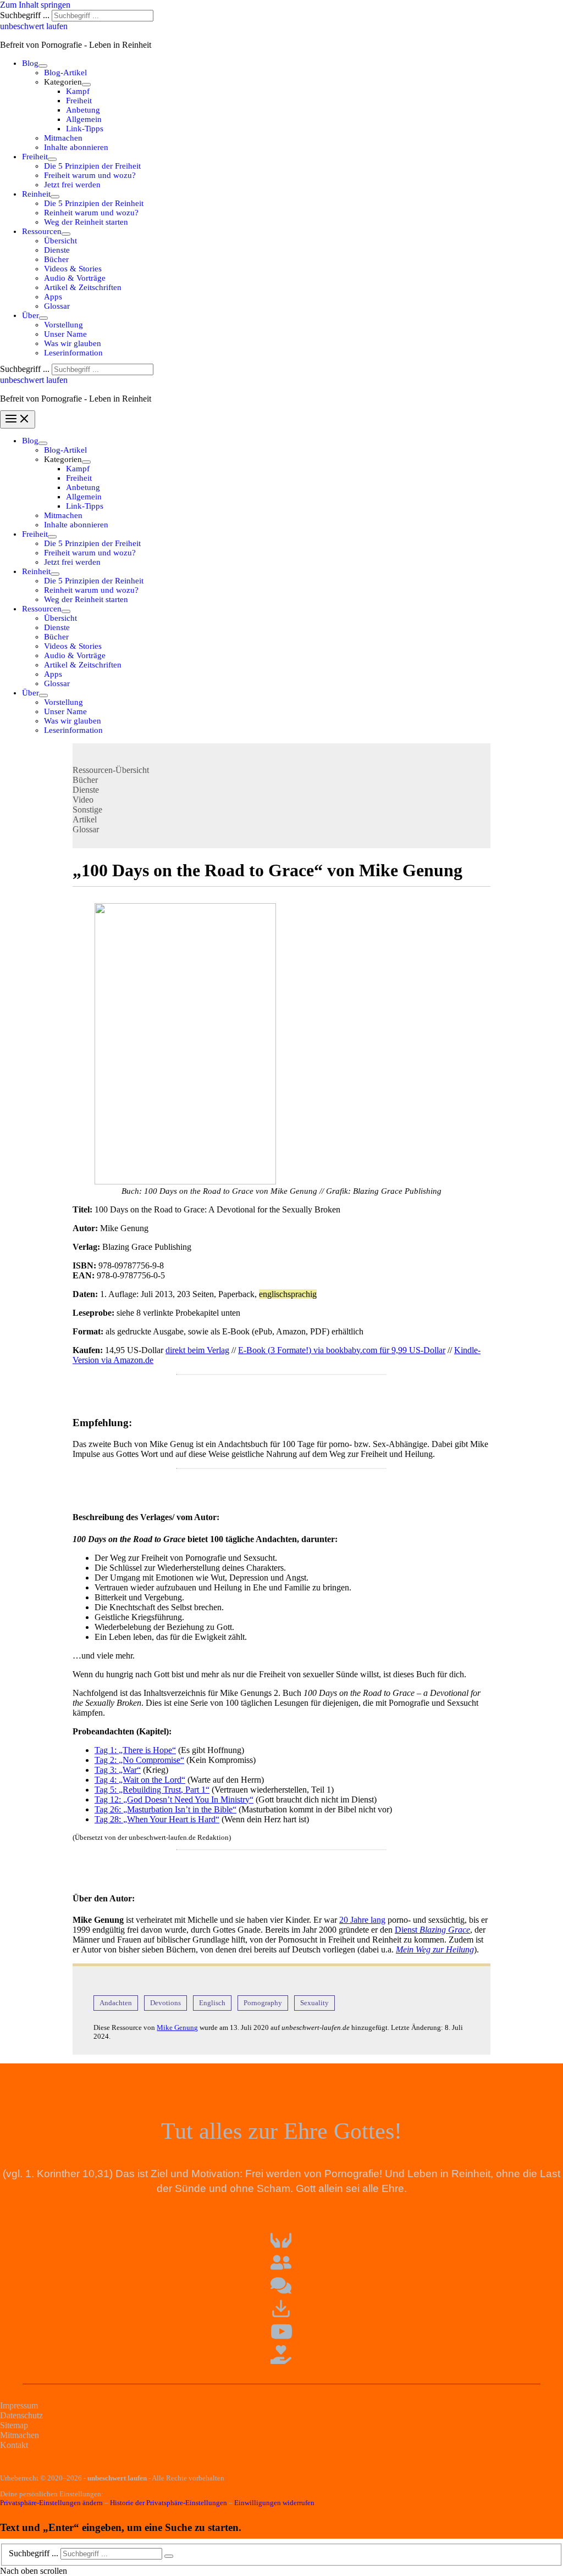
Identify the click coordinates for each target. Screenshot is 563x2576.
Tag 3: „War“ (118, 1770)
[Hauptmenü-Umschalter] (18, 419)
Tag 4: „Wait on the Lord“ (140, 1780)
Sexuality (314, 2003)
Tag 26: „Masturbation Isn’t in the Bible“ (165, 1809)
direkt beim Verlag (197, 1350)
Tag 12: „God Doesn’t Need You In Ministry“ (174, 1799)
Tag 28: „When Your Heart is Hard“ (157, 1819)
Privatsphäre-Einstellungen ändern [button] (51, 2503)
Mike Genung (177, 2027)
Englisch (212, 2003)
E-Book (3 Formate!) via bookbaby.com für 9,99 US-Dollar (342, 1350)
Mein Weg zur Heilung (435, 1949)
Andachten (116, 2003)
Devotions (165, 2003)
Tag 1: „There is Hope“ (135, 1750)
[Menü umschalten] (43, 66)
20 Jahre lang (362, 1920)
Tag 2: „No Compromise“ (139, 1760)
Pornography (263, 2003)
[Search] (169, 2556)
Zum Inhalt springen (35, 5)
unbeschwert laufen (34, 26)
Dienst (432, 1930)
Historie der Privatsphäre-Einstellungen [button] (169, 2503)
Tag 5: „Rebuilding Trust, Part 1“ (152, 1790)
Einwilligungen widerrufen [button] (274, 2503)
